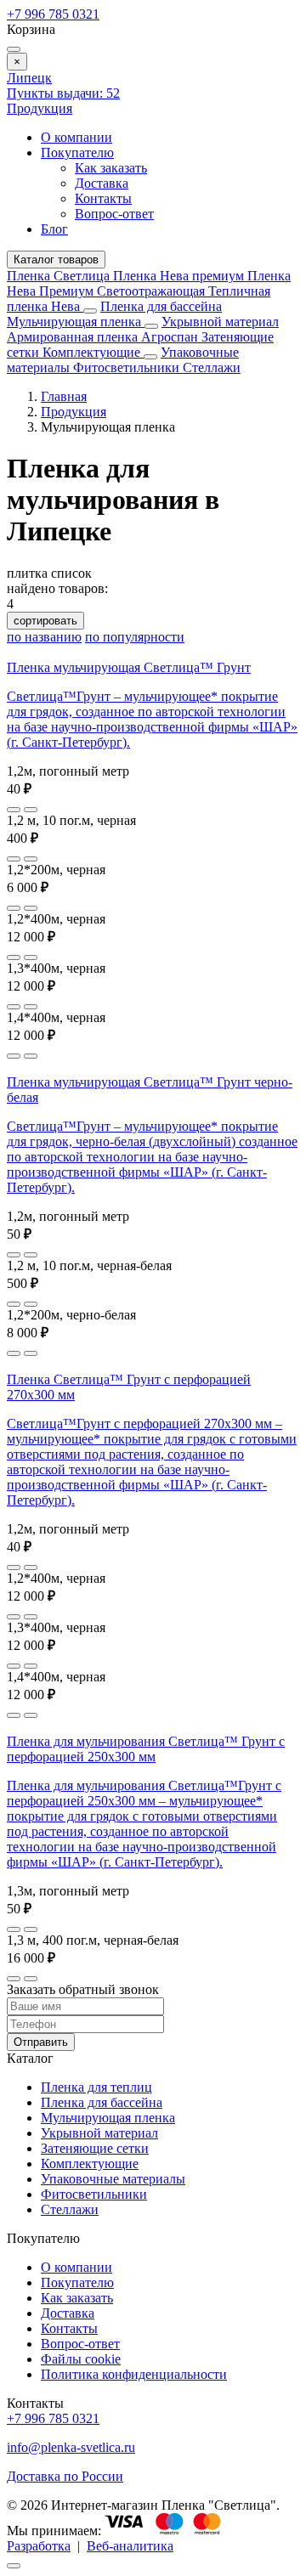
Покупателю (77, 153)
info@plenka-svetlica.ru (71, 2447)
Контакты (103, 198)
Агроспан (171, 337)
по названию (44, 637)
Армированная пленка (74, 337)
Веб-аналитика (130, 2546)
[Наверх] (14, 2566)
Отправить (41, 2042)
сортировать (45, 621)
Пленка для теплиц (96, 2087)
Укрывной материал (220, 322)
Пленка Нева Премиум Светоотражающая (149, 283)
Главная (64, 396)
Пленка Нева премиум (180, 276)
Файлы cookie (81, 2359)
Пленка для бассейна (161, 306)
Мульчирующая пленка (76, 322)
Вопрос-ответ (114, 214)
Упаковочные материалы (113, 2179)
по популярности (135, 637)
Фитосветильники (128, 367)
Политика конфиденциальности (134, 2374)
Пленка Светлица (60, 276)
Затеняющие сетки (95, 2148)
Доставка (102, 183)
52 (63, 93)
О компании (76, 137)
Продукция (40, 108)
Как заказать (111, 168)
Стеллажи (212, 367)
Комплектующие (93, 352)
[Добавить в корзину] (31, 810)
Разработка (39, 2546)
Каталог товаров (56, 260)
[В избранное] (14, 810)
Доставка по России (65, 2476)
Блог (54, 229)
